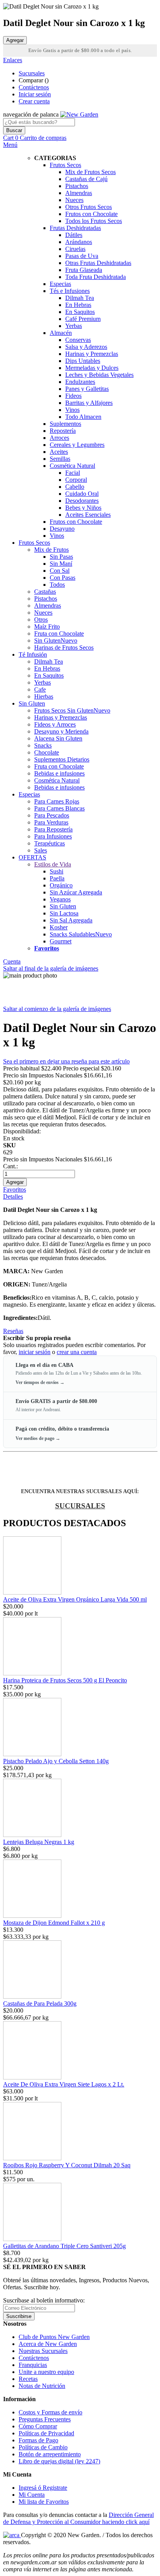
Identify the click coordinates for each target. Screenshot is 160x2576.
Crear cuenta (34, 101)
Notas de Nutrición (42, 2386)
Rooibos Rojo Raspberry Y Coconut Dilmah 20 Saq (67, 2165)
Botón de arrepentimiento (50, 2454)
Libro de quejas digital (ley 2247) (59, 2461)
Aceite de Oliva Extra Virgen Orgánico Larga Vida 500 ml (75, 1599)
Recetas (28, 2379)
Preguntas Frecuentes (45, 2419)
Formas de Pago (38, 2440)
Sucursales (32, 73)
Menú (10, 145)
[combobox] (39, 122)
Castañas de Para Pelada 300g (40, 2003)
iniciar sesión (35, 1352)
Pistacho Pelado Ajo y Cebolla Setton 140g (56, 1761)
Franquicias (33, 2365)
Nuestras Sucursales (43, 2351)
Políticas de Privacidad (46, 2433)
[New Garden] (79, 114)
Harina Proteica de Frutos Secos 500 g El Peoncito (65, 1680)
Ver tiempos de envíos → (40, 1382)
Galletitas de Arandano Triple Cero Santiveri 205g (64, 2246)
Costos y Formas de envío (50, 2412)
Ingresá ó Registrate (43, 2488)
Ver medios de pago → (38, 1438)
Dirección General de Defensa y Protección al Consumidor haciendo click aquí (78, 2518)
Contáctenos (34, 87)
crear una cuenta (77, 1352)
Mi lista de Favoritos (44, 2502)
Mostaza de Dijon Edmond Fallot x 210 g (54, 1923)
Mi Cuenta (32, 2495)
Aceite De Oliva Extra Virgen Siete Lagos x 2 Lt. (64, 2084)
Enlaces (13, 60)
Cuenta (12, 961)
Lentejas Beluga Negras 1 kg (39, 1842)
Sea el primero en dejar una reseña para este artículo (66, 1061)
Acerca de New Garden (48, 2344)
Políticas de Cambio (43, 2447)
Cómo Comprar (38, 2426)
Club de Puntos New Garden (54, 2337)
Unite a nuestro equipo (46, 2372)
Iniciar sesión (35, 94)
